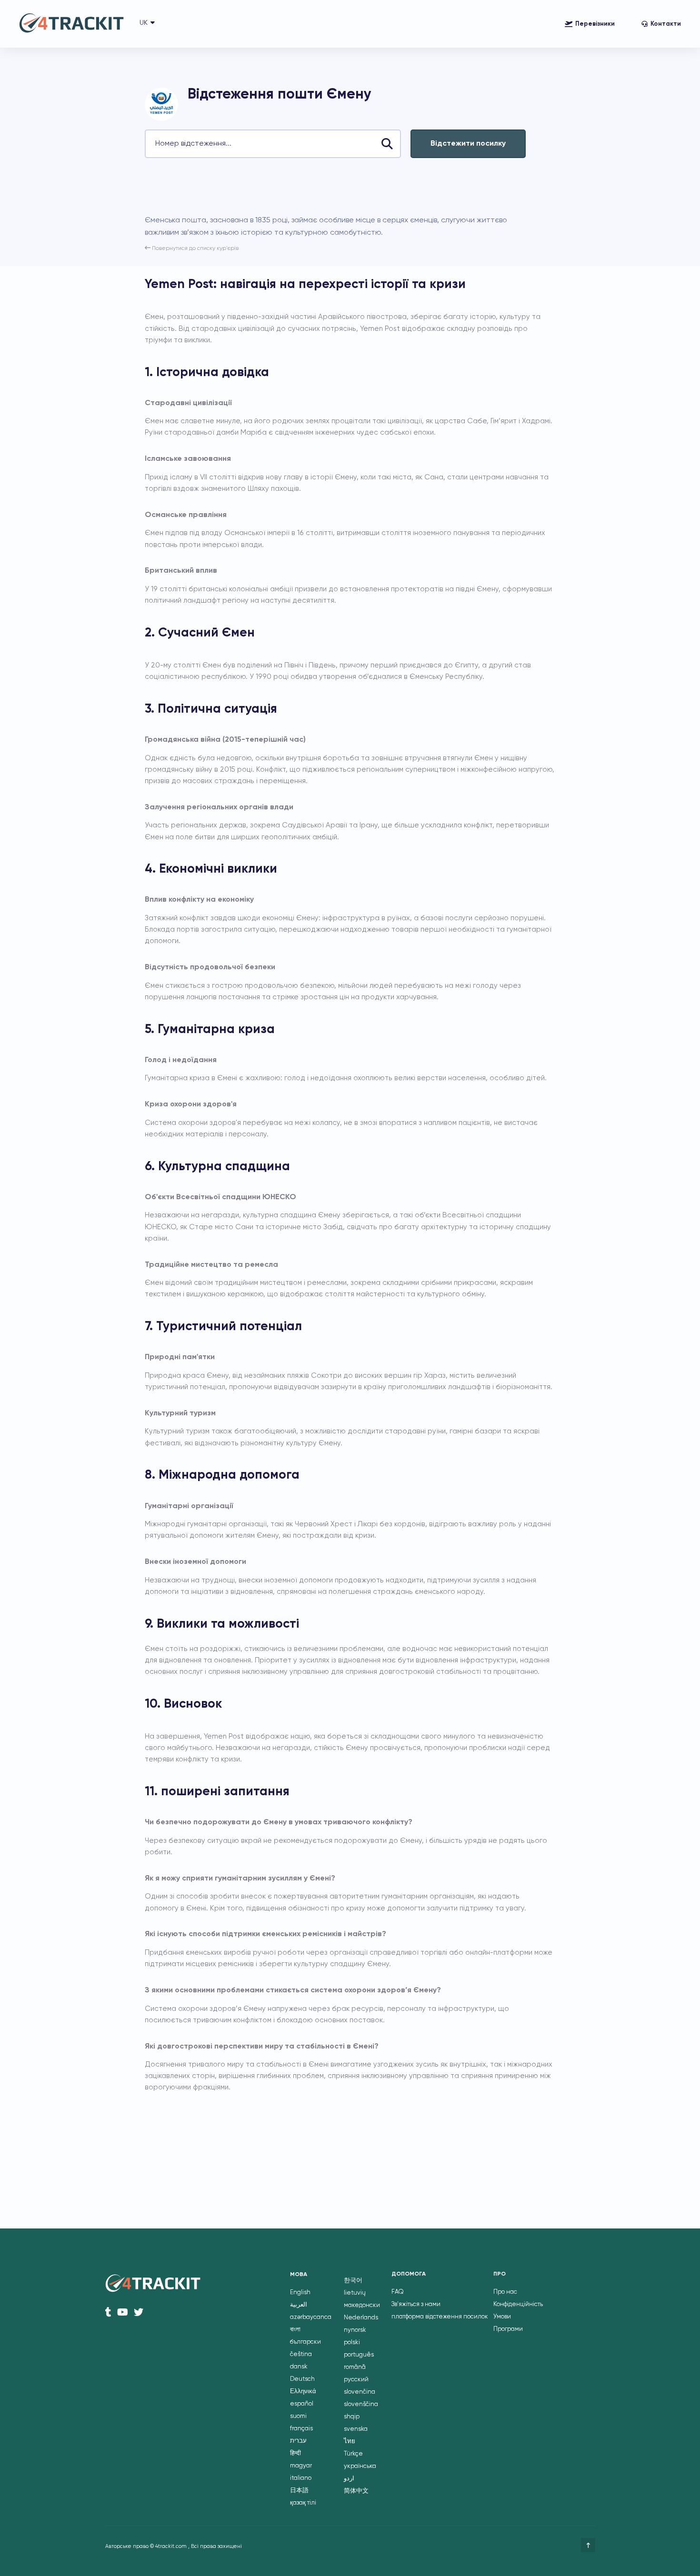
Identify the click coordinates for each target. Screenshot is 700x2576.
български (305, 2342)
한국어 (353, 2281)
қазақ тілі (303, 2503)
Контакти (666, 24)
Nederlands (361, 2318)
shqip (352, 2417)
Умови (502, 2317)
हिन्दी (295, 2453)
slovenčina (360, 2392)
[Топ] (588, 2545)
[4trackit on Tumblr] (108, 2312)
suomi (298, 2416)
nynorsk (355, 2330)
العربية (299, 2305)
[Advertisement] (318, 186)
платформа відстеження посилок (440, 2317)
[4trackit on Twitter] (139, 2312)
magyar (301, 2466)
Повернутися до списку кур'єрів (195, 249)
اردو (349, 2479)
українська (360, 2466)
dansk (299, 2367)
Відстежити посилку (468, 144)
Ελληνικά (303, 2392)
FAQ (398, 2292)
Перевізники (595, 24)
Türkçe (353, 2454)
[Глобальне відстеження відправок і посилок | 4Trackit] (71, 24)
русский (356, 2380)
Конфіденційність (518, 2304)
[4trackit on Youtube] (123, 2312)
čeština (301, 2354)
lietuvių (355, 2293)
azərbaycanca (311, 2317)
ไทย (350, 2442)
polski (352, 2342)
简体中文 (356, 2491)
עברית (298, 2441)
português (359, 2355)
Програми (508, 2329)
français (301, 2429)
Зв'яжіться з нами (416, 2304)
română (355, 2367)
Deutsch (302, 2379)
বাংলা (295, 2330)
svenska (356, 2429)
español (302, 2404)
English (300, 2293)
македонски (362, 2305)
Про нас (505, 2292)
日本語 (299, 2491)
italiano (301, 2478)
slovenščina (361, 2404)
